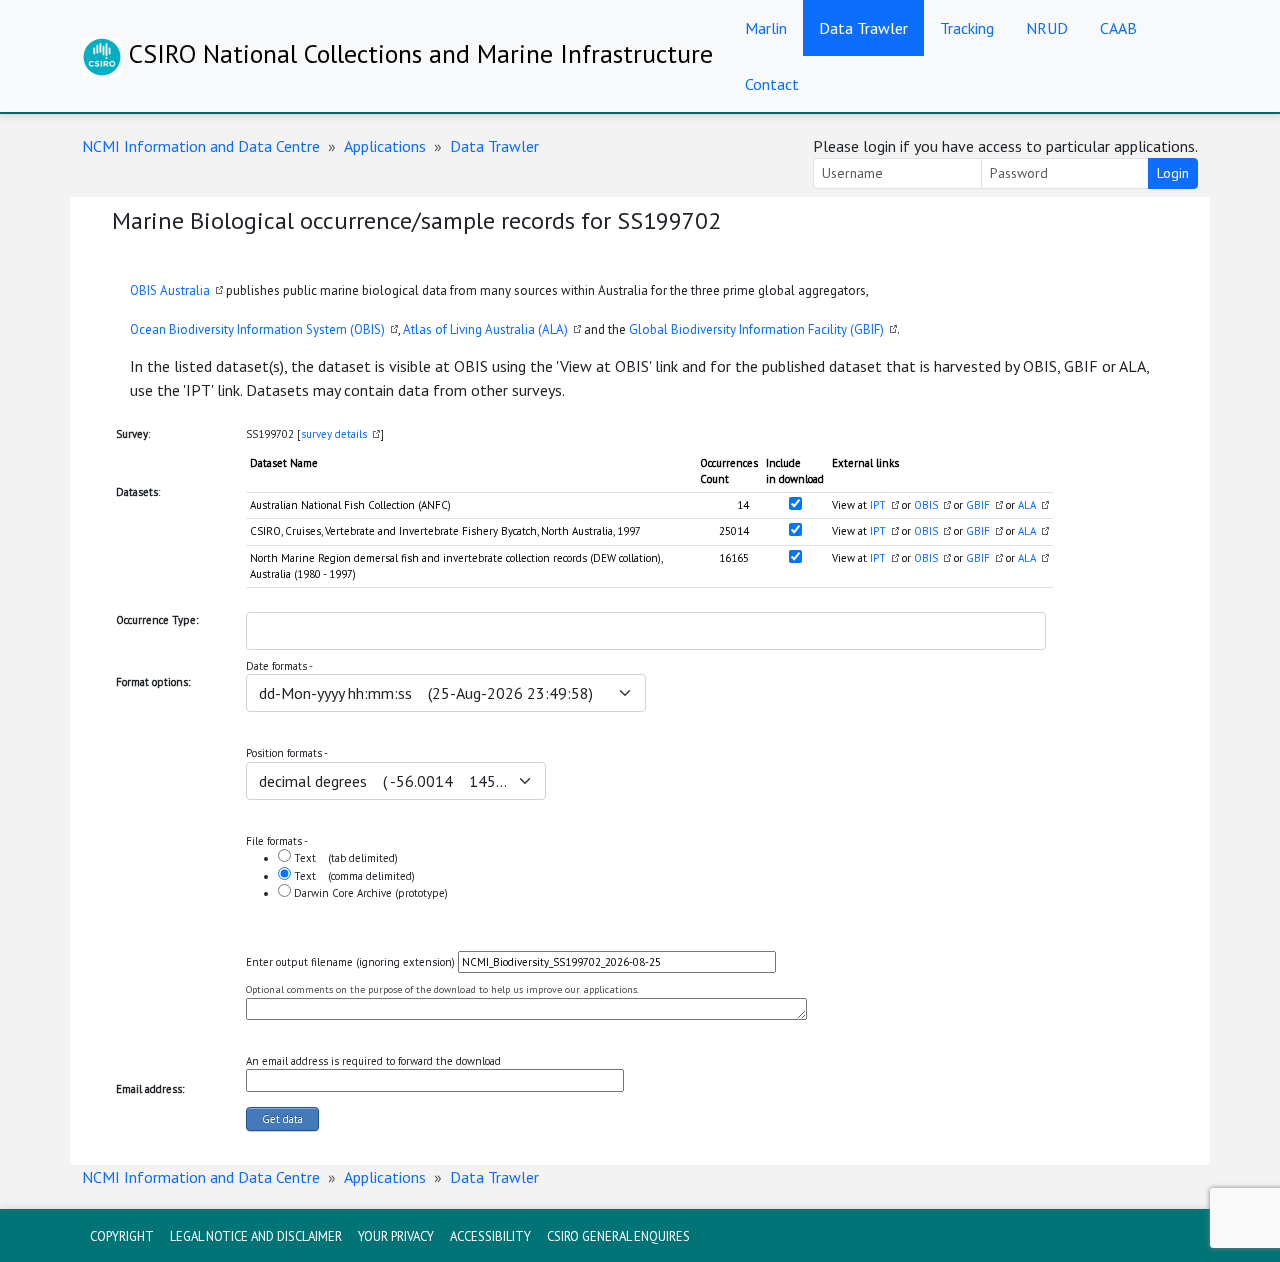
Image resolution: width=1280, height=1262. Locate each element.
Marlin (766, 28)
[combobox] (646, 631)
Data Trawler (863, 28)
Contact (772, 84)
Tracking (967, 28)
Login (1173, 173)
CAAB (1118, 28)
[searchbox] (265, 631)
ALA (1027, 505)
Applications (385, 146)
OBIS (926, 505)
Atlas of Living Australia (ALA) (485, 329)
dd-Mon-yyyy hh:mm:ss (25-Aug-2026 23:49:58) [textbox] (426, 693)
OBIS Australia (170, 290)
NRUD (1047, 28)
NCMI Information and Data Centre (201, 146)
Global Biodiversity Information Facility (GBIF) (756, 329)
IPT (878, 505)
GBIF (978, 505)
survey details (334, 434)
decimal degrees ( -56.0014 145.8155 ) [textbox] (384, 781)
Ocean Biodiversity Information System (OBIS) (257, 329)
